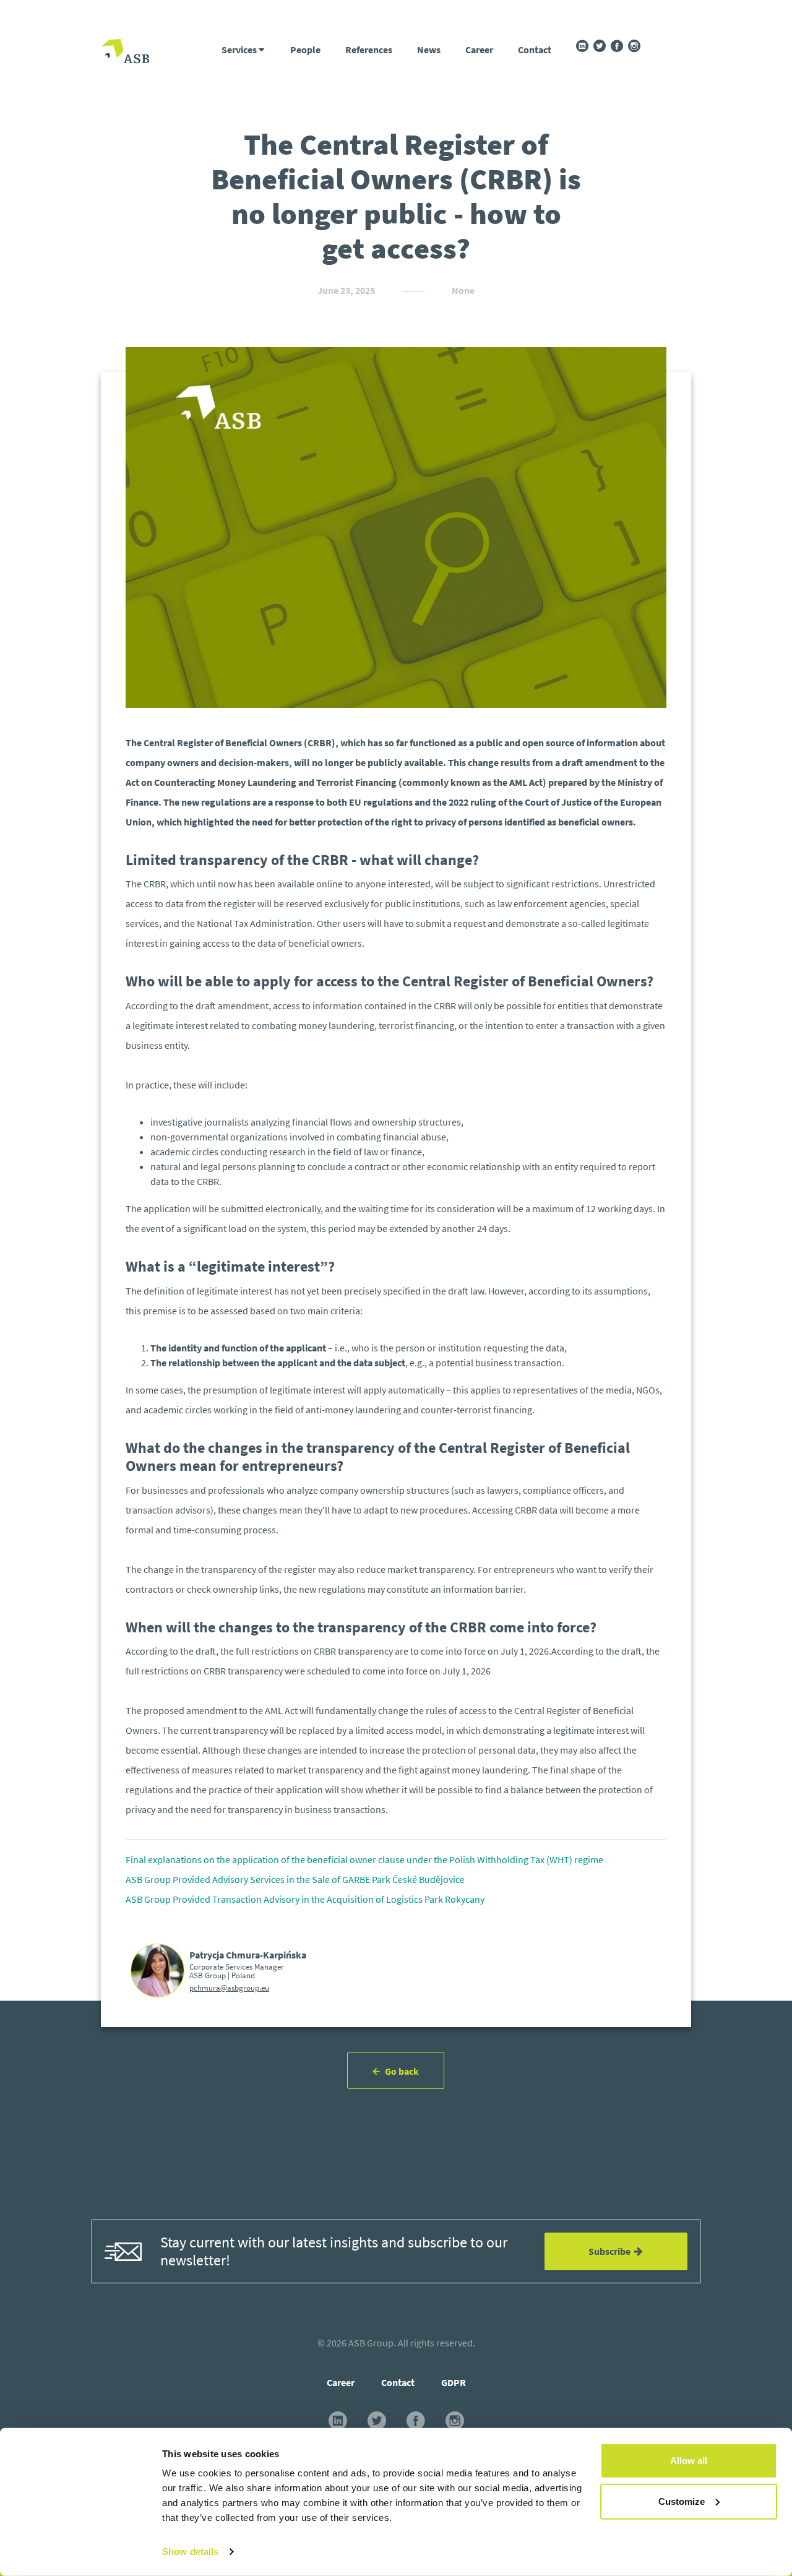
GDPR (454, 2382)
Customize (682, 2501)
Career (479, 50)
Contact (535, 50)
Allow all (689, 2461)
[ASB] (126, 53)
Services (240, 50)
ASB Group (371, 2343)
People (305, 50)
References (369, 50)
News (429, 50)
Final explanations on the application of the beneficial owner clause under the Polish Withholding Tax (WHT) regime (364, 1859)
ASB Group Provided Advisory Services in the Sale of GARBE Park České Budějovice (295, 1879)
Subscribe (611, 2251)
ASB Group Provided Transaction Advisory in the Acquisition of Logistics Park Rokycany (305, 1899)
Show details (190, 2552)
